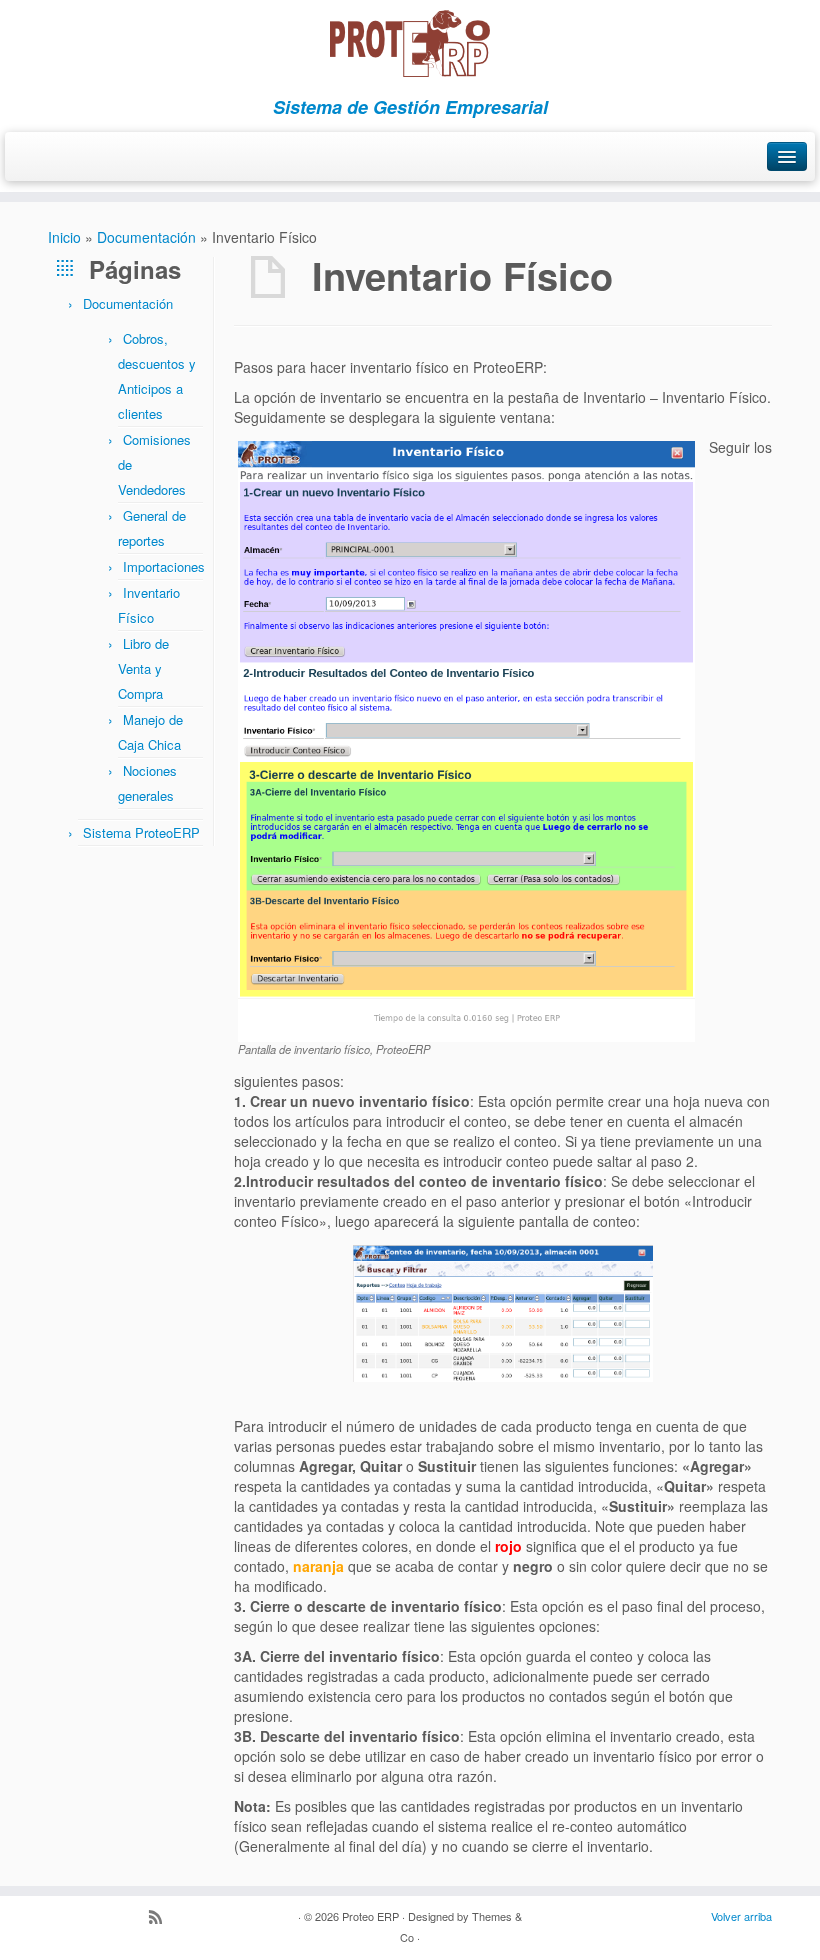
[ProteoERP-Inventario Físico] (466, 739)
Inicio (64, 237)
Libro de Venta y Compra (143, 668)
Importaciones (164, 566)
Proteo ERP (370, 1916)
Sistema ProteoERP (141, 832)
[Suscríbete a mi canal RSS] (162, 1918)
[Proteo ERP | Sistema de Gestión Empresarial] (410, 43)
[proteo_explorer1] (503, 1314)
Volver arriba (741, 1916)
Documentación (146, 237)
